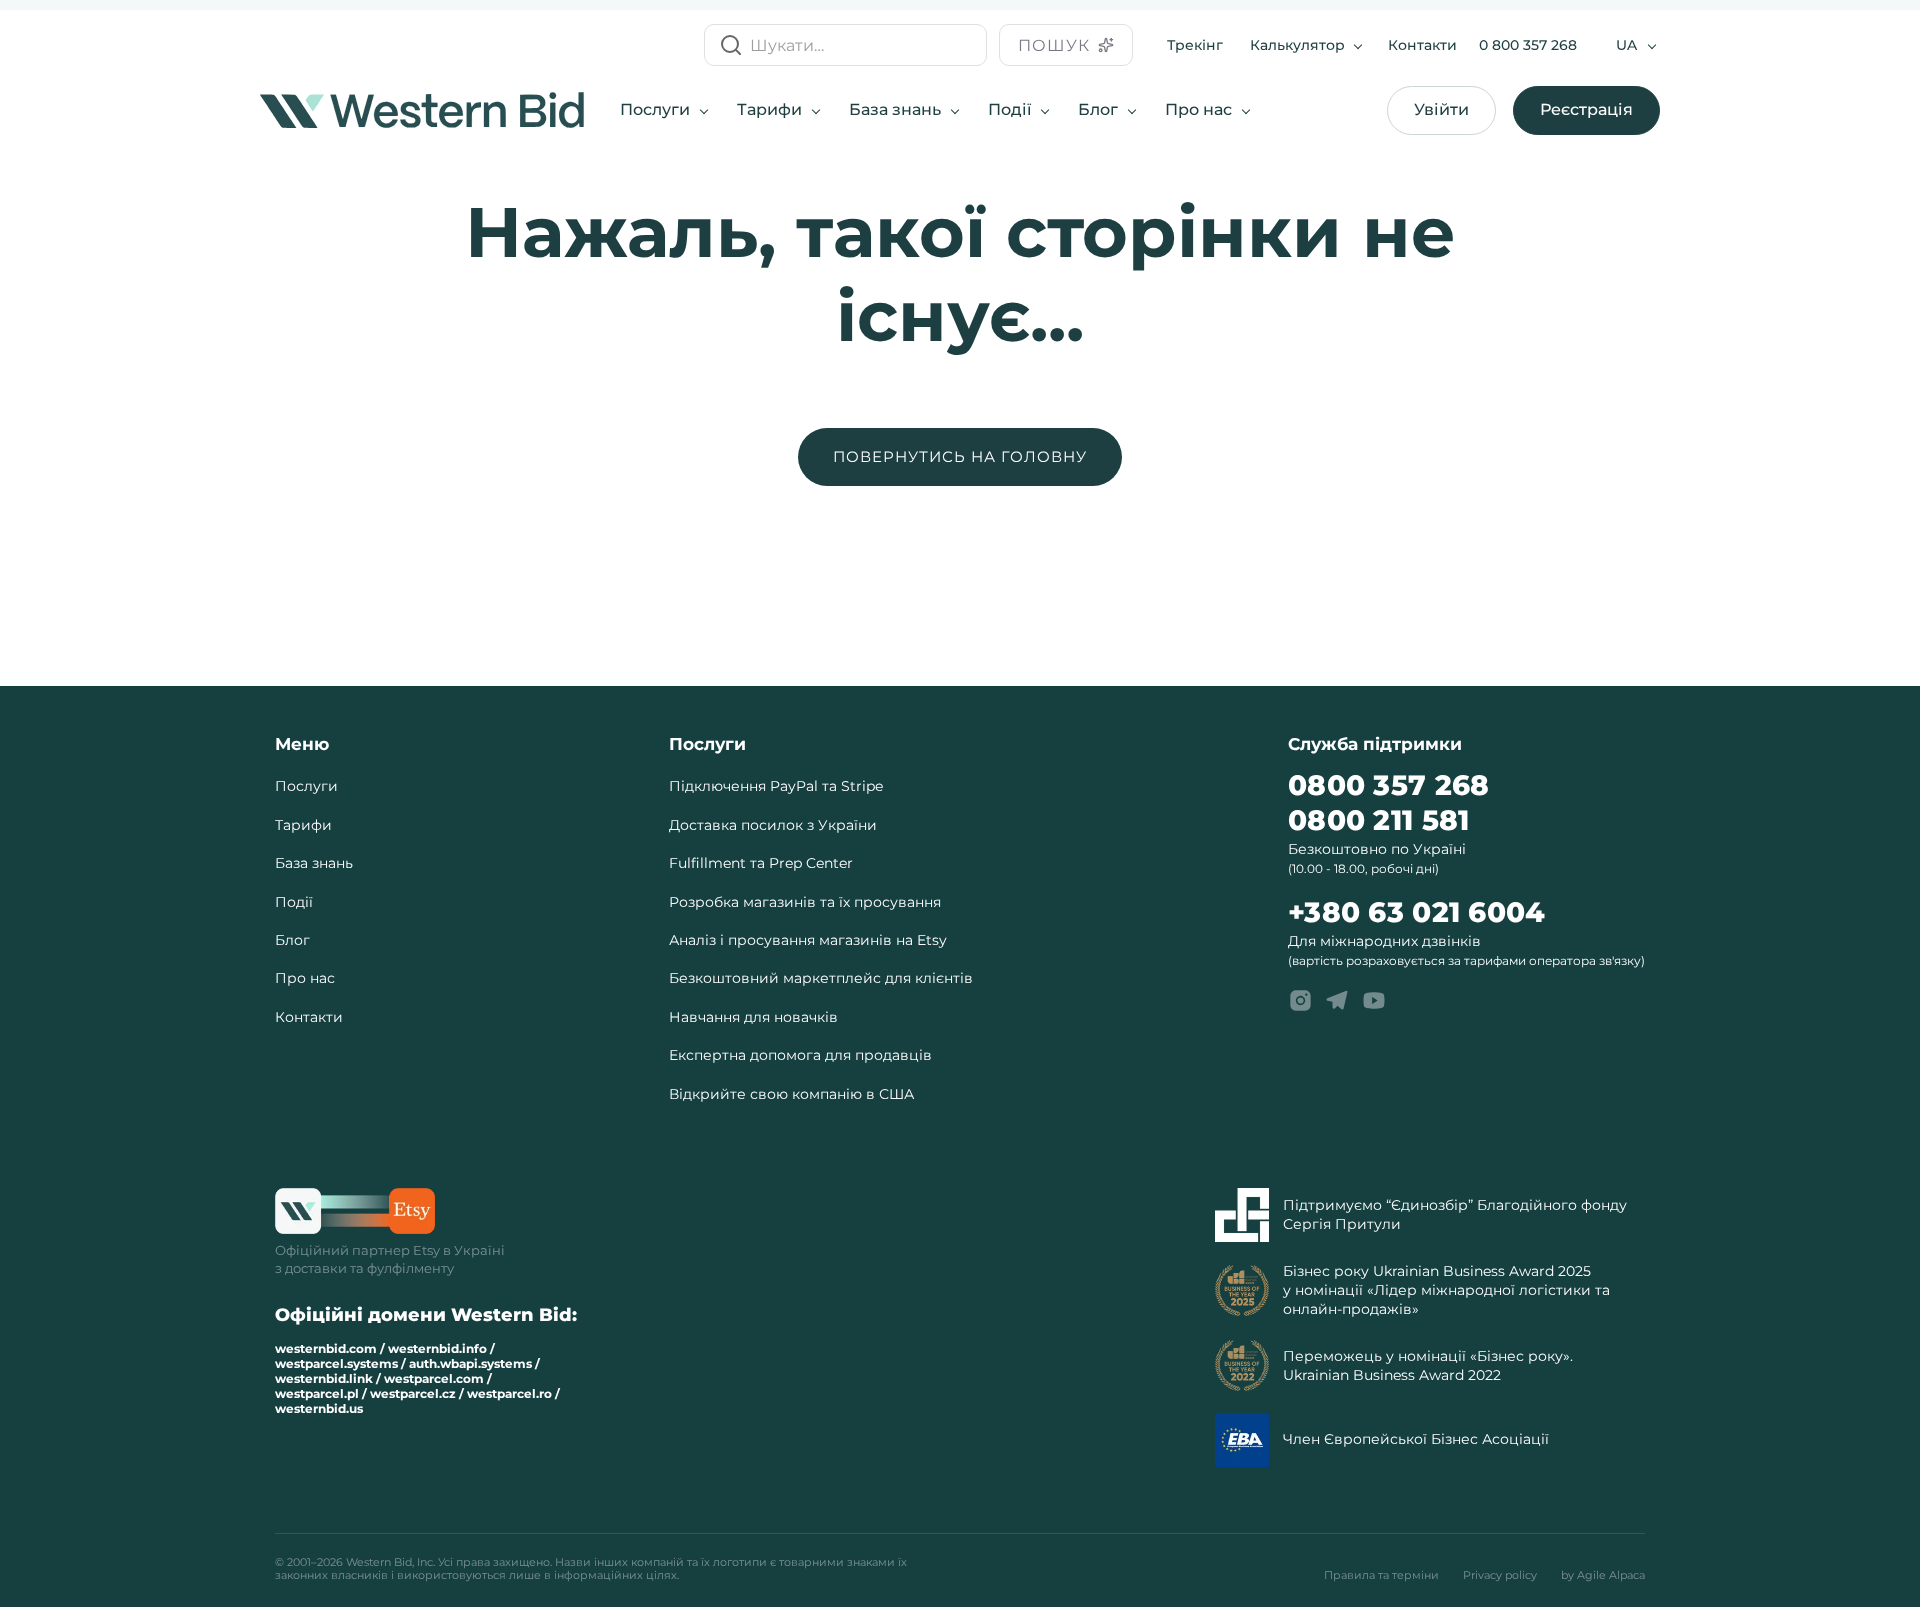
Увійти (1441, 109)
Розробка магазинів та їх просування (805, 902)
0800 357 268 (1388, 785)
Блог (1098, 109)
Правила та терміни (1381, 1575)
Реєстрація (1586, 109)
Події (1009, 109)
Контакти (1422, 45)
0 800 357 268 (1528, 45)
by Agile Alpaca (1603, 1575)
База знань (895, 109)
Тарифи (769, 109)
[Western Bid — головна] (422, 110)
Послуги (655, 109)
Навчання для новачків (753, 1017)
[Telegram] (1337, 1001)
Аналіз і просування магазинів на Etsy (808, 940)
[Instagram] (1300, 1001)
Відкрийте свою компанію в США (791, 1094)
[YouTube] (1374, 1001)
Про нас (1198, 109)
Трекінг (1195, 45)
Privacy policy (1500, 1575)
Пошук (1054, 45)
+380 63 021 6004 (1416, 912)
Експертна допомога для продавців (800, 1055)
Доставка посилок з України (773, 825)
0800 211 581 (1378, 820)
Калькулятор (1297, 45)
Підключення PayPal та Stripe (776, 786)
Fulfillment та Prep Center (761, 863)
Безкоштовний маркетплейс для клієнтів (821, 978)
